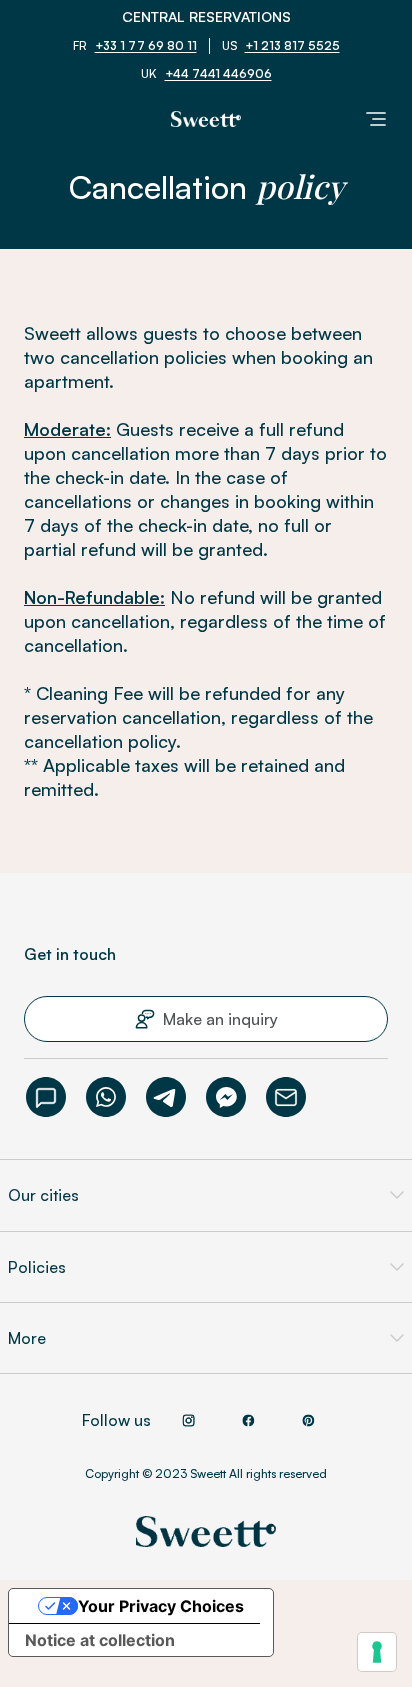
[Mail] (286, 1097)
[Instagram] (189, 1420)
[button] (206, 1019)
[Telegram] (166, 1097)
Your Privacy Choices (161, 1606)
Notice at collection (100, 1640)
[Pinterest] (309, 1420)
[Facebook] (226, 1097)
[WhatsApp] (106, 1097)
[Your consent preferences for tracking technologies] (377, 1652)
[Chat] (46, 1097)
